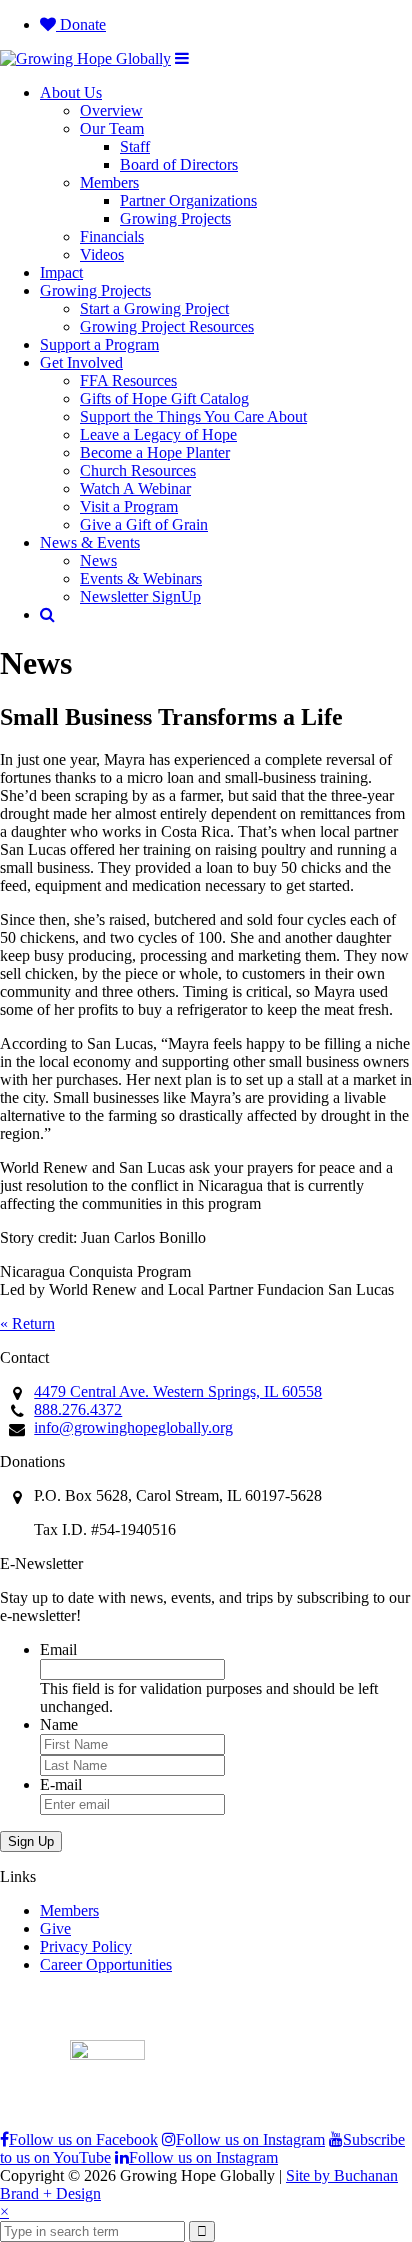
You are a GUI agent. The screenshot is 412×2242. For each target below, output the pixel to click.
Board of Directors (179, 164)
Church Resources (138, 470)
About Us (71, 92)
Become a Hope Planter (155, 452)
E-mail (61, 1784)
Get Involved (81, 362)
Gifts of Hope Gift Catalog (164, 398)
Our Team (112, 128)
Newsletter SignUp (140, 596)
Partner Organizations (188, 200)
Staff (135, 146)
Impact (61, 272)
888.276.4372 (78, 1409)
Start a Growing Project (154, 308)
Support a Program (99, 344)
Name (59, 1724)
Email (58, 1649)
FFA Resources (128, 380)
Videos (102, 254)
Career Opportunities (106, 1964)
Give (55, 1928)
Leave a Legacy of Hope (158, 434)
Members (109, 182)
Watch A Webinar (135, 488)
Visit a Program (129, 506)
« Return (27, 1323)
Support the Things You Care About (193, 416)
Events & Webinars (141, 578)
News (98, 560)
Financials (112, 236)
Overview (111, 110)
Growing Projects (175, 218)
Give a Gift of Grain (144, 524)
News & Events (90, 542)
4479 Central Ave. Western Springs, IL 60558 (178, 1391)
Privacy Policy (86, 1946)
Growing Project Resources (167, 326)
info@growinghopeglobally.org (133, 1427)
